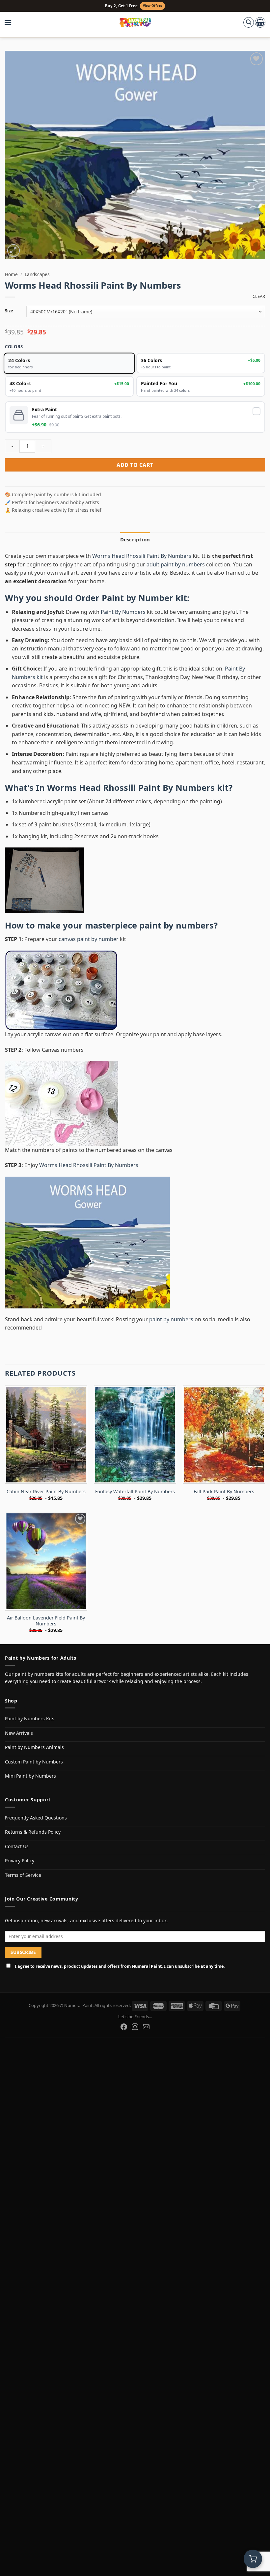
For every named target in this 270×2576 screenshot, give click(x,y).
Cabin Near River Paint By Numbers (46, 1492)
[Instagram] (135, 2027)
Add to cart (135, 465)
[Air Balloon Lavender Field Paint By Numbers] (46, 1561)
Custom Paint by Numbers (34, 1762)
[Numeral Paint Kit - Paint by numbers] (135, 22)
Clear (259, 296)
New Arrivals (19, 1733)
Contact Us (17, 1846)
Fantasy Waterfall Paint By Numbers (135, 1492)
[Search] (249, 22)
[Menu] (11, 22)
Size (9, 311)
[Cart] (260, 22)
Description (135, 539)
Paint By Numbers (123, 612)
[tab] (135, 539)
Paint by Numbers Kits (30, 1718)
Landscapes (37, 274)
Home (11, 274)
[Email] (146, 2027)
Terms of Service (23, 1875)
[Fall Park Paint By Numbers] (224, 1435)
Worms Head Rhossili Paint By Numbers (142, 556)
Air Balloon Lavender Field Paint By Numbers (46, 1621)
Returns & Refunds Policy (33, 1832)
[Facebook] (124, 2027)
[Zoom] (14, 251)
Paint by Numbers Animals (34, 1747)
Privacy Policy (20, 1860)
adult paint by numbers (176, 564)
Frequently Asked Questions (36, 1818)
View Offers (152, 6)
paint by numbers (176, 925)
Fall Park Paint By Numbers (224, 1492)
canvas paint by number (89, 939)
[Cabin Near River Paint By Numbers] (46, 1435)
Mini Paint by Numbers (30, 1776)
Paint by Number (137, 598)
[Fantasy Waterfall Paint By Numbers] (135, 1435)
